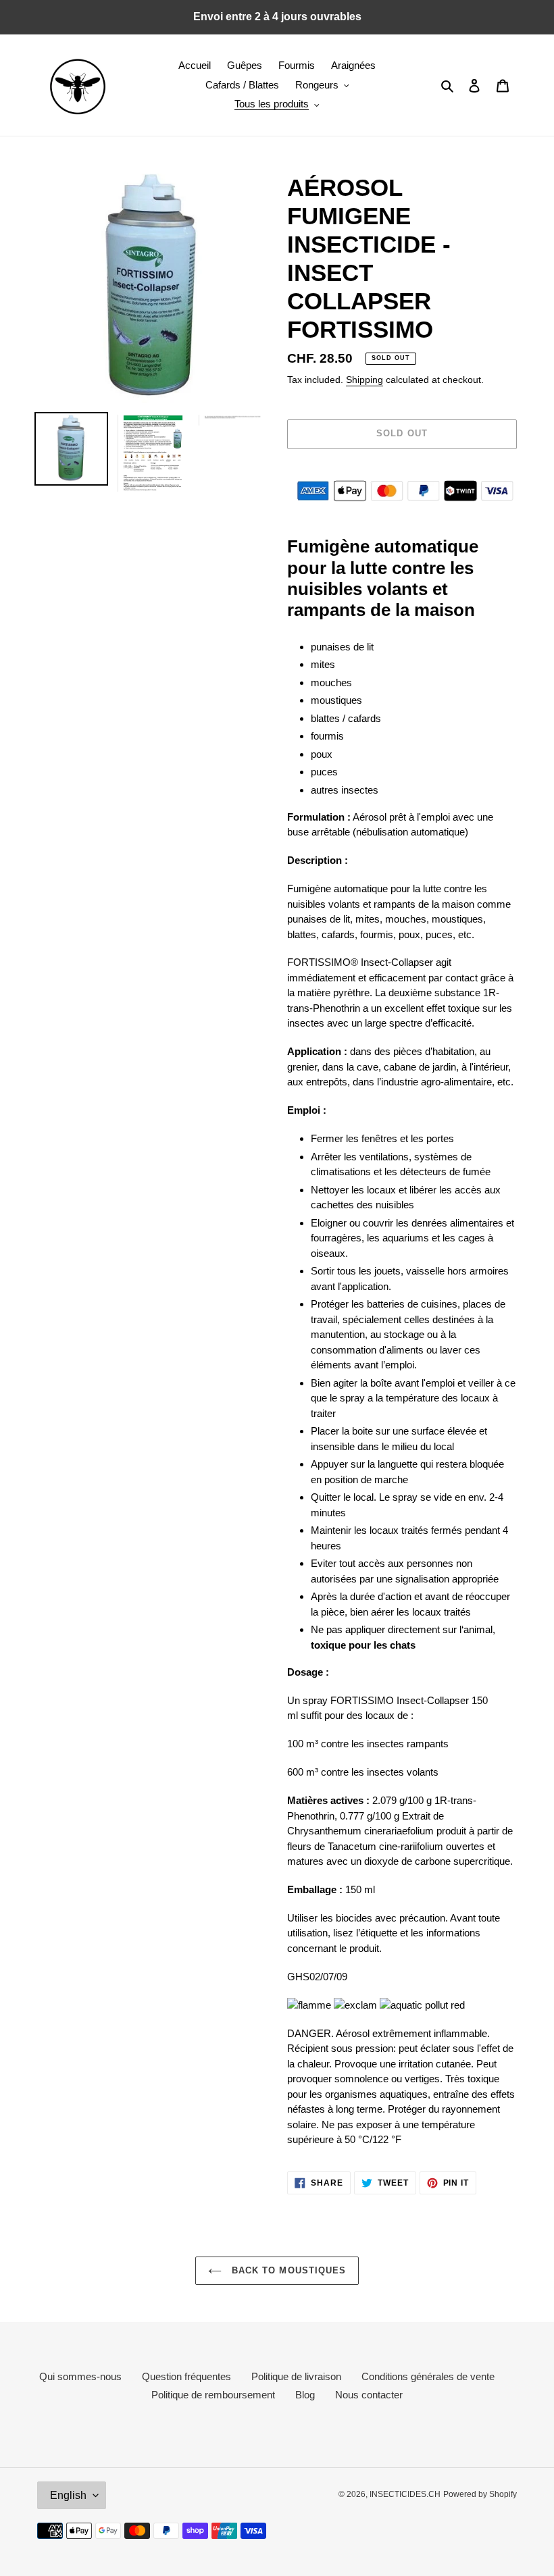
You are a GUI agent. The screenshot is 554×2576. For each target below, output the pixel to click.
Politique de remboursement (213, 2395)
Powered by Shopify (480, 2494)
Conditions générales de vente (428, 2376)
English (68, 2495)
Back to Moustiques (287, 2270)
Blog (305, 2395)
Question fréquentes (186, 2376)
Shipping (364, 380)
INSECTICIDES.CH (405, 2494)
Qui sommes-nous (80, 2376)
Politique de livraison (296, 2376)
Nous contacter (369, 2395)
